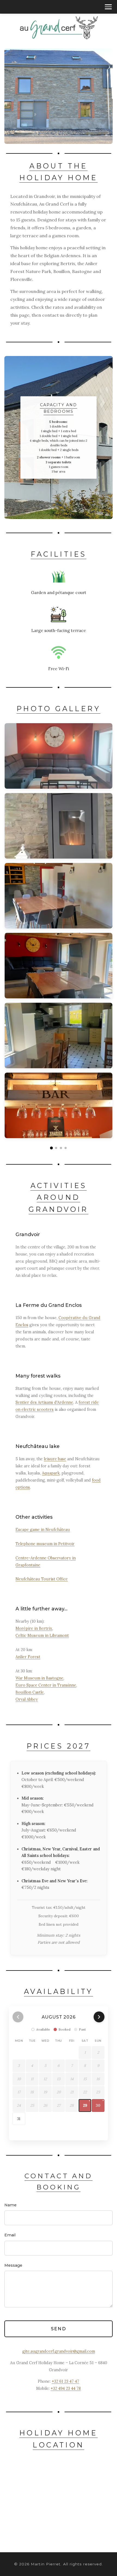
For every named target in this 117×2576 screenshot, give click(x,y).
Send (59, 2329)
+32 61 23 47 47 (65, 2381)
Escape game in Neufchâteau (43, 1530)
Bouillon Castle (30, 1692)
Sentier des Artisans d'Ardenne (44, 1402)
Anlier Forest (28, 1657)
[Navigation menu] (108, 7)
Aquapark (51, 1473)
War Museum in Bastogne (39, 1678)
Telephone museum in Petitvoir (45, 1544)
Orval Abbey (27, 1699)
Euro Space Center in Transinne (46, 1685)
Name (10, 2205)
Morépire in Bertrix (34, 1628)
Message (13, 2265)
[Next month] (99, 2017)
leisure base (55, 1459)
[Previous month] (18, 2017)
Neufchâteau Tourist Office (42, 1579)
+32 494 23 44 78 (66, 2388)
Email (10, 2235)
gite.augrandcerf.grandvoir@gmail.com (59, 2351)
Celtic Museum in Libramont (42, 1636)
